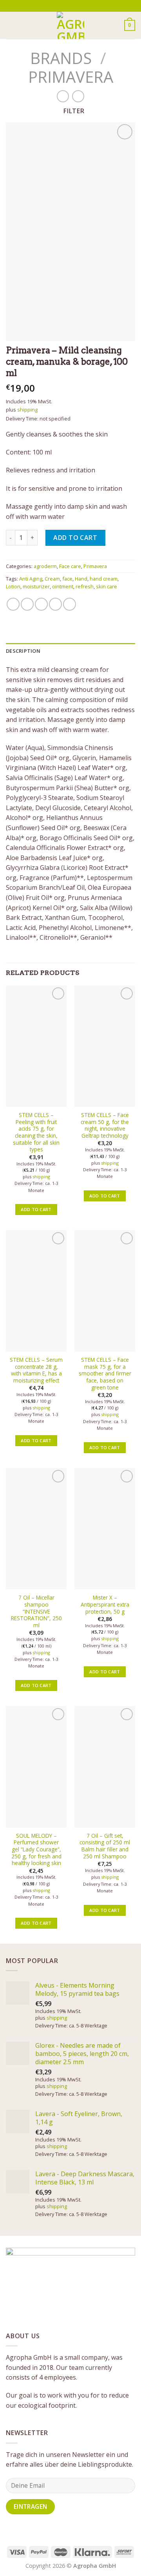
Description (23, 651)
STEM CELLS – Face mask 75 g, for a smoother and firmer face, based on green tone (105, 1374)
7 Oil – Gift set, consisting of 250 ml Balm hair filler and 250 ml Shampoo (105, 1846)
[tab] (70, 651)
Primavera (71, 77)
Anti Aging (31, 579)
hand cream (104, 579)
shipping (27, 410)
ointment (63, 586)
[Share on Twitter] (41, 604)
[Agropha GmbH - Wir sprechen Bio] (70, 25)
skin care (107, 586)
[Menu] (11, 25)
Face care (70, 566)
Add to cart (75, 538)
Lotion (13, 586)
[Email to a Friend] (55, 604)
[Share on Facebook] (27, 604)
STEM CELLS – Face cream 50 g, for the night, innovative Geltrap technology (105, 1125)
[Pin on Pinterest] (70, 604)
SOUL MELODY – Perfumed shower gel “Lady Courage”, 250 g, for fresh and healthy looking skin (36, 1849)
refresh (85, 586)
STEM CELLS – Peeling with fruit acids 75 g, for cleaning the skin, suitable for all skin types (36, 1132)
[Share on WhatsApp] (13, 604)
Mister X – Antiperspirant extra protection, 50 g (105, 1604)
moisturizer (36, 586)
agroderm (45, 566)
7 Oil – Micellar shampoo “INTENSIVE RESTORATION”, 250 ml (36, 1611)
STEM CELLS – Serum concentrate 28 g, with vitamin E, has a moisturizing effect (36, 1370)
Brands (61, 58)
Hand (81, 579)
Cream (52, 579)
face (67, 579)
